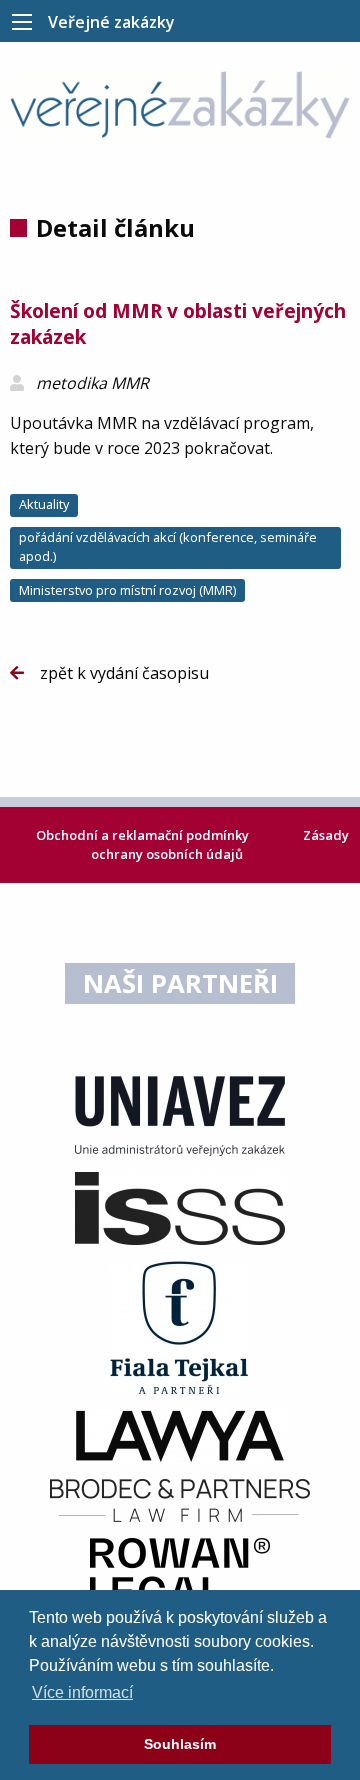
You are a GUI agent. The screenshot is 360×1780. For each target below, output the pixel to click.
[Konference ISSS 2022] (180, 1207)
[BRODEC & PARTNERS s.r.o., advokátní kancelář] (180, 1499)
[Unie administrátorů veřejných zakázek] (180, 1115)
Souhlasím (180, 1744)
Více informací (82, 1692)
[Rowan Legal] (180, 1571)
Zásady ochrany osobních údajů (220, 844)
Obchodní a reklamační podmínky (144, 835)
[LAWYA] (180, 1435)
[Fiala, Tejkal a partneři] (180, 1326)
